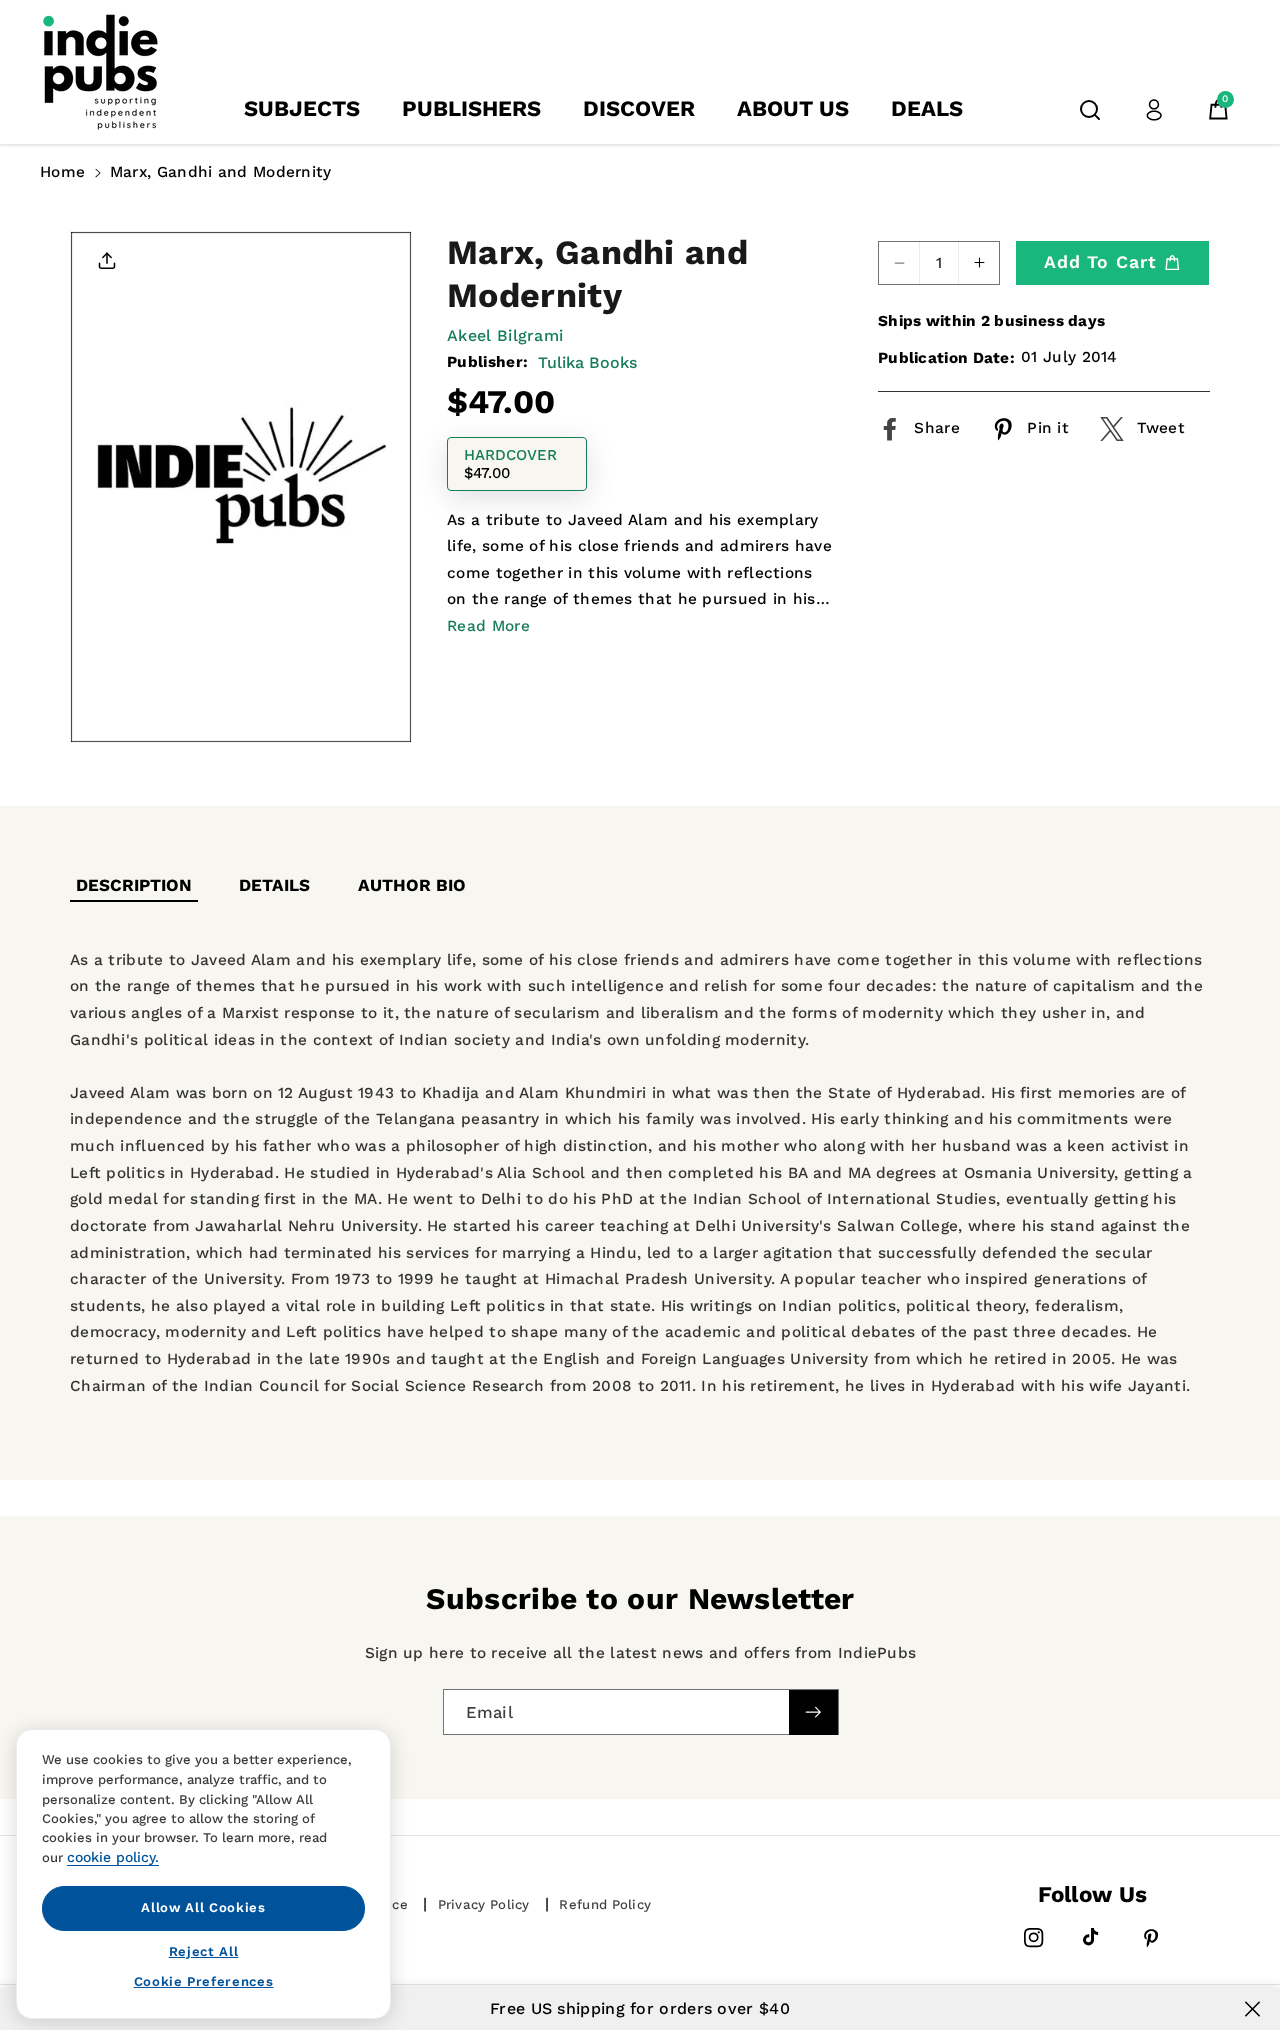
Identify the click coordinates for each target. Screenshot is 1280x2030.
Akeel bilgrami (505, 335)
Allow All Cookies (203, 1907)
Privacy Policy (484, 1904)
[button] (1090, 110)
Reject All (204, 1950)
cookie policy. (113, 1857)
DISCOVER (639, 108)
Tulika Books (587, 362)
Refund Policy (605, 1904)
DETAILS (274, 885)
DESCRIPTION (134, 885)
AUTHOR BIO (412, 885)
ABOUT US (793, 108)
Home (62, 172)
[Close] (1252, 2009)
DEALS (927, 108)
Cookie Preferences (204, 1981)
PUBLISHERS (471, 108)
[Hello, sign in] (1154, 110)
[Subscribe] (813, 1712)
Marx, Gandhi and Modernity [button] (221, 172)
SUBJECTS (302, 108)
